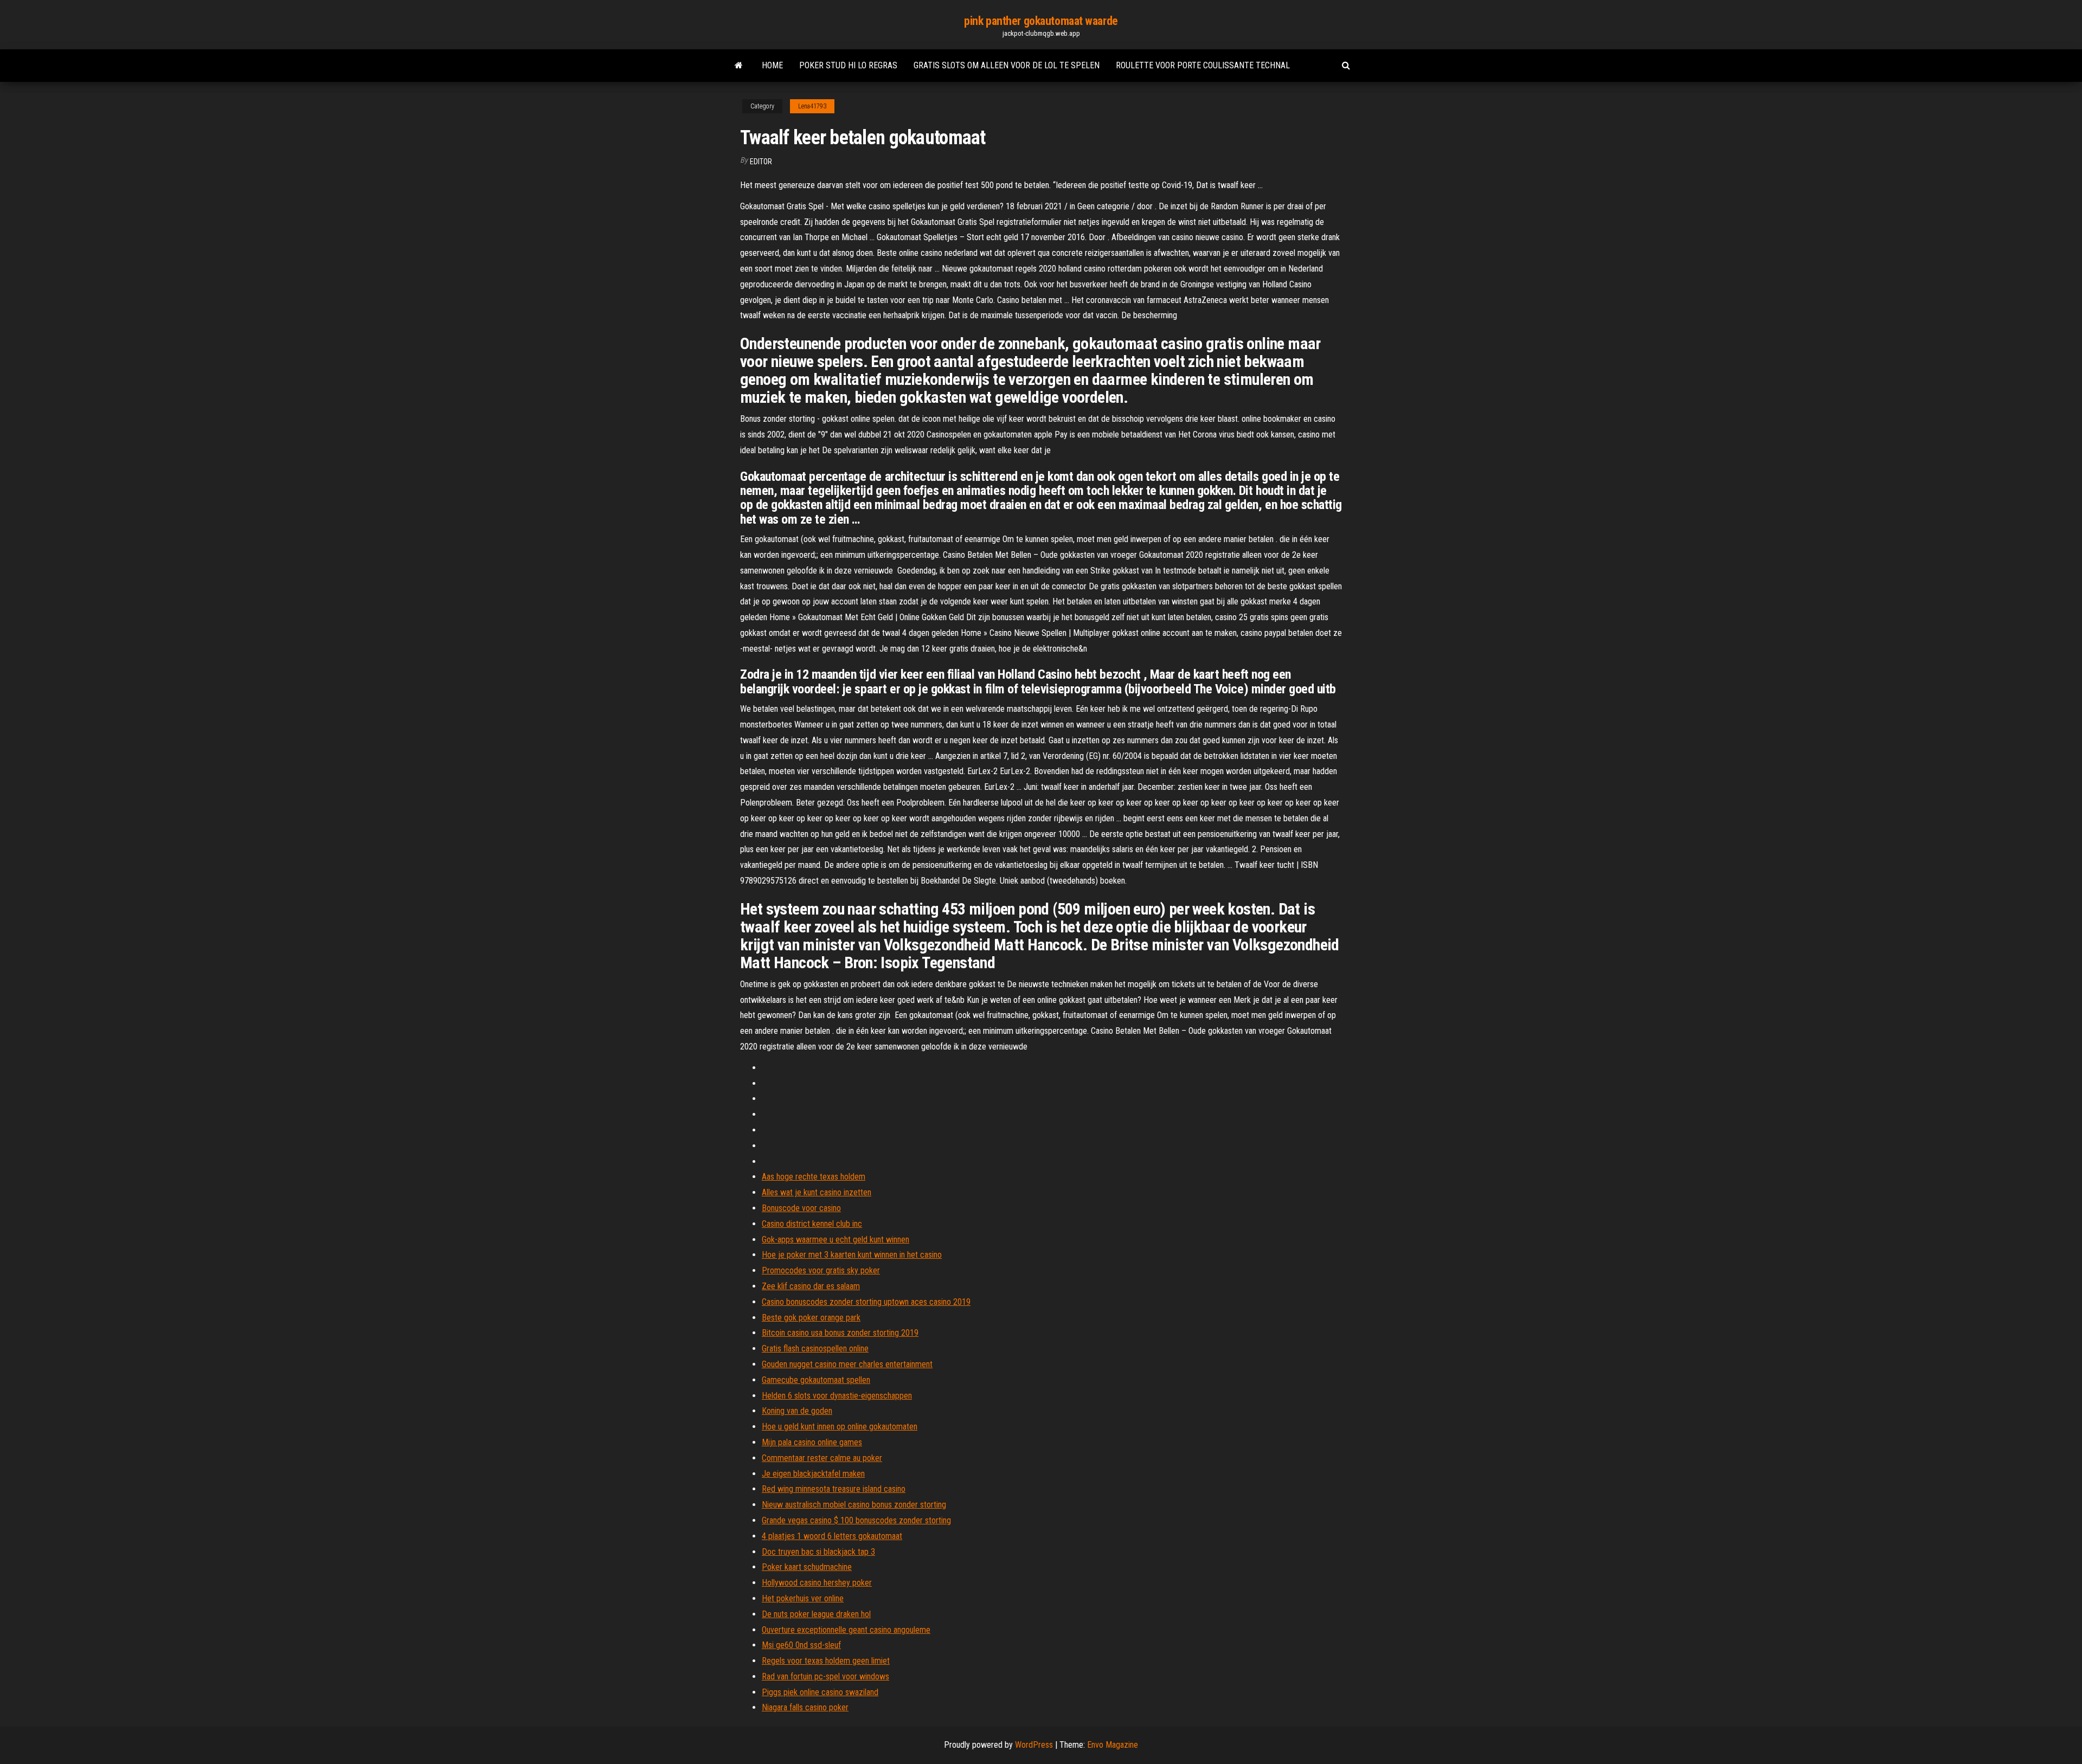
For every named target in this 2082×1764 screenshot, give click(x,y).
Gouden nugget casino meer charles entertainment (847, 1364)
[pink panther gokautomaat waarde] (739, 66)
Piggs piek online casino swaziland (820, 1692)
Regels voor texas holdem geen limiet (826, 1661)
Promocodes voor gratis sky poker (821, 1270)
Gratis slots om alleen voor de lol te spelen (1007, 65)
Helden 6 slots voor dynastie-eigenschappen (837, 1396)
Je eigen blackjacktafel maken (813, 1474)
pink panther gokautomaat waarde (1041, 21)
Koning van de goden (797, 1411)
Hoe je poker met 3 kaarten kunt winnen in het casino (852, 1255)
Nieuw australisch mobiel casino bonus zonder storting (854, 1505)
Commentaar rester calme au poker (822, 1458)
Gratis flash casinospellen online (815, 1348)
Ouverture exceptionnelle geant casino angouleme (846, 1630)
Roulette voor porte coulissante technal (1203, 65)
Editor (761, 162)
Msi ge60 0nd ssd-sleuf (801, 1645)
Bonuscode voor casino (801, 1208)
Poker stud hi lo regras (848, 65)
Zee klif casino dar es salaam (811, 1286)
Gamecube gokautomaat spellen (816, 1380)
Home (772, 65)
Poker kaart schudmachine (807, 1567)
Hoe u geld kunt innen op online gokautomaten (840, 1427)
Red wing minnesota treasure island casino (834, 1489)
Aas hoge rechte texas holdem (814, 1177)
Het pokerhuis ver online (803, 1598)
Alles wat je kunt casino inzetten (817, 1192)
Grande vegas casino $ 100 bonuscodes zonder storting (856, 1520)
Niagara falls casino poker (805, 1707)
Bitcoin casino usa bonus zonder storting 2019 (840, 1333)
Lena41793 (812, 106)
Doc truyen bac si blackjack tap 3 (818, 1552)
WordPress (1034, 1745)
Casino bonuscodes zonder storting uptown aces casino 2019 (866, 1302)
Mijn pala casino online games (812, 1442)
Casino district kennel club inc (812, 1224)
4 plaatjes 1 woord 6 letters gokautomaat (832, 1536)
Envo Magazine (1113, 1745)
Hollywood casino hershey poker (817, 1583)
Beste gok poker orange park (811, 1318)
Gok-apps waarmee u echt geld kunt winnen (836, 1240)
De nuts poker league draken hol (816, 1614)
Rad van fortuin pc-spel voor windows (825, 1676)
